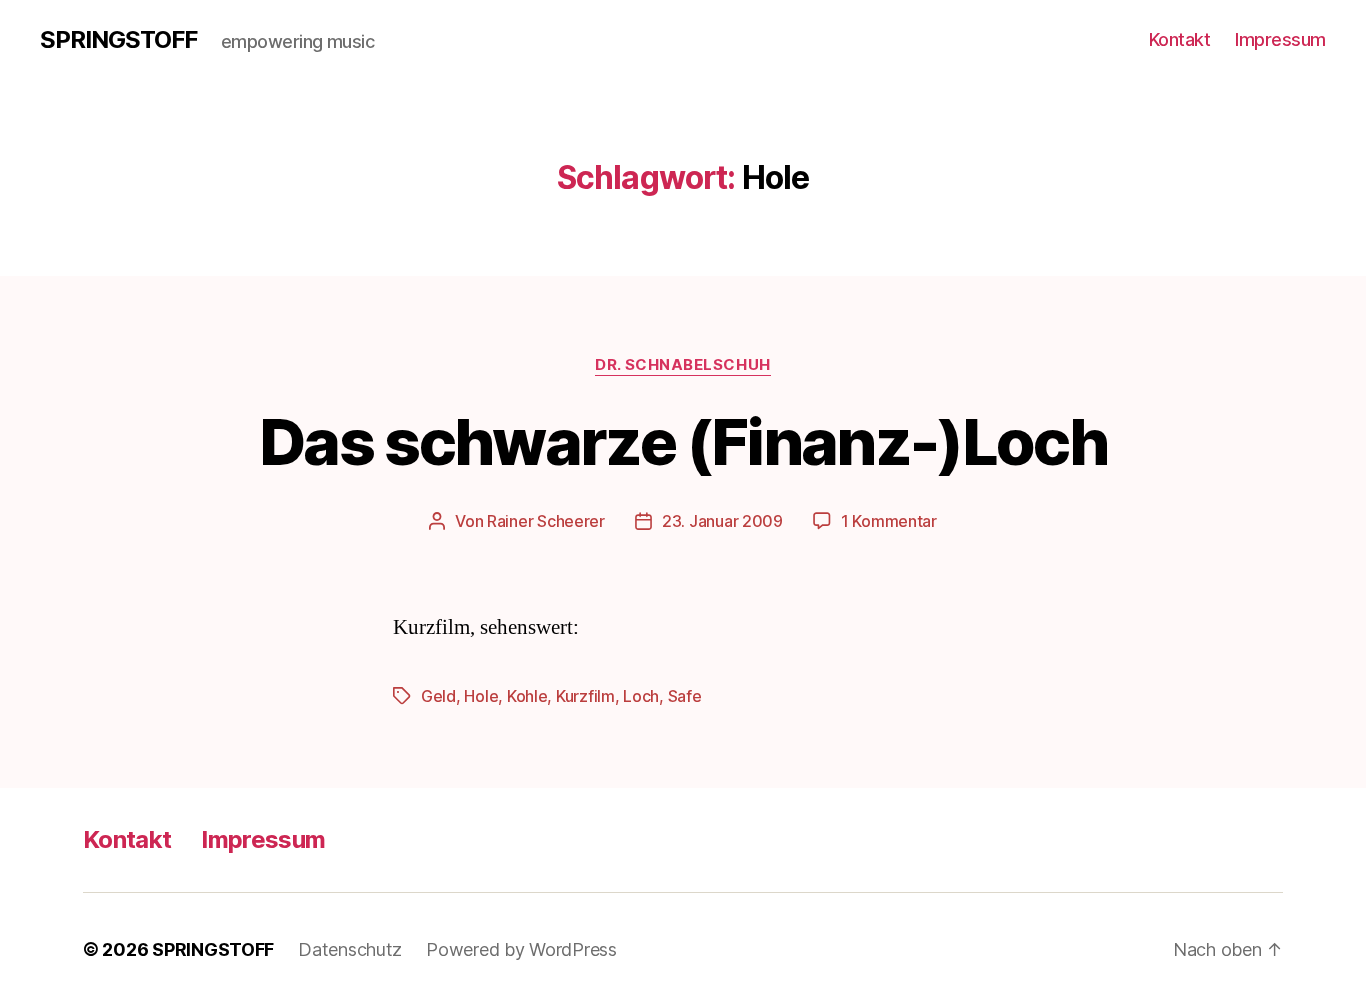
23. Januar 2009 (722, 521)
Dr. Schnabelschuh (682, 365)
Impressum (1280, 39)
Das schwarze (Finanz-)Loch (683, 441)
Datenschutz (350, 949)
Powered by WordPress (521, 949)
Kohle (527, 696)
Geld (438, 696)
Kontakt (1180, 39)
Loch (641, 696)
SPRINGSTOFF (118, 40)
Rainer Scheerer (546, 521)
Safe (685, 696)
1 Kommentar (889, 521)
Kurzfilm (585, 696)
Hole (481, 696)
